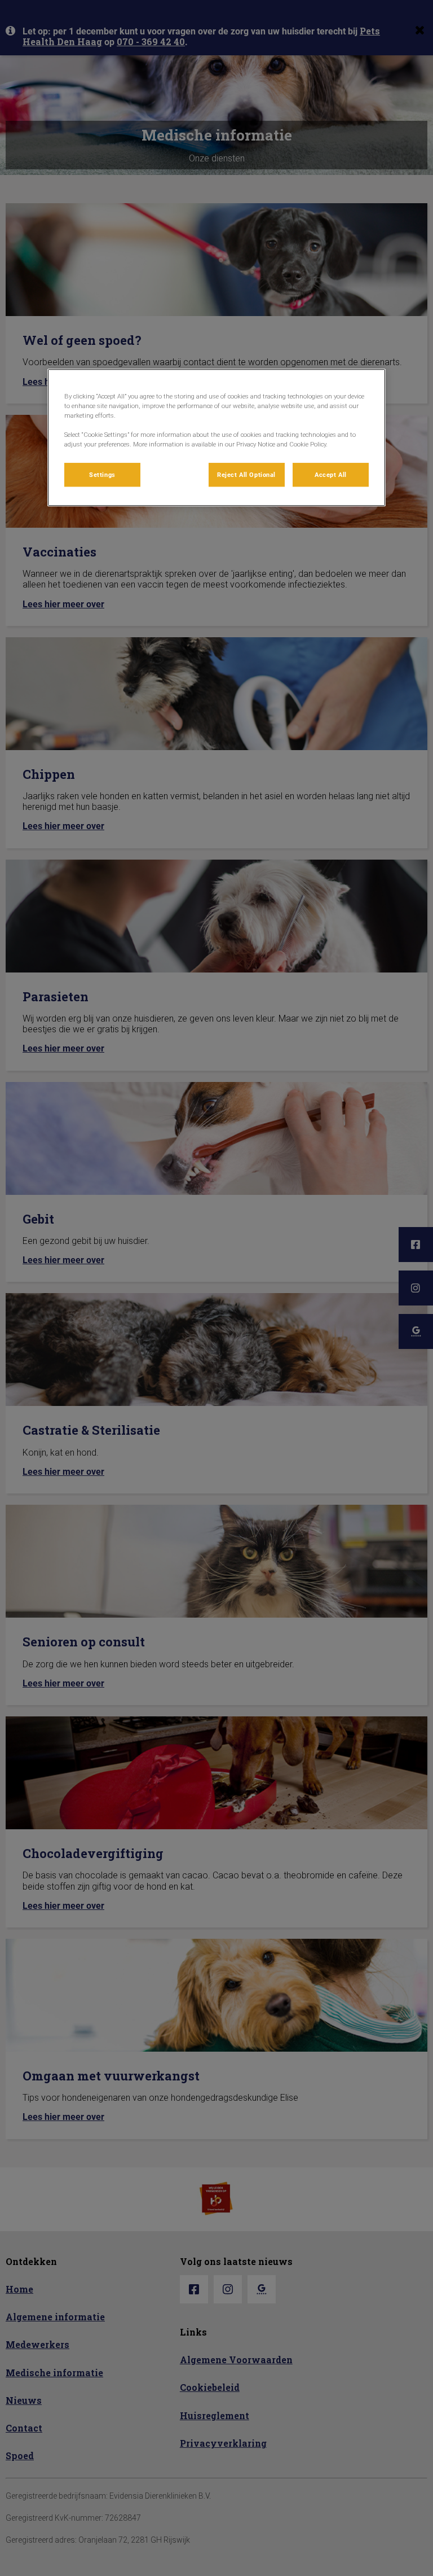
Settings (102, 474)
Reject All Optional (246, 474)
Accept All (331, 474)
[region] (216, 437)
